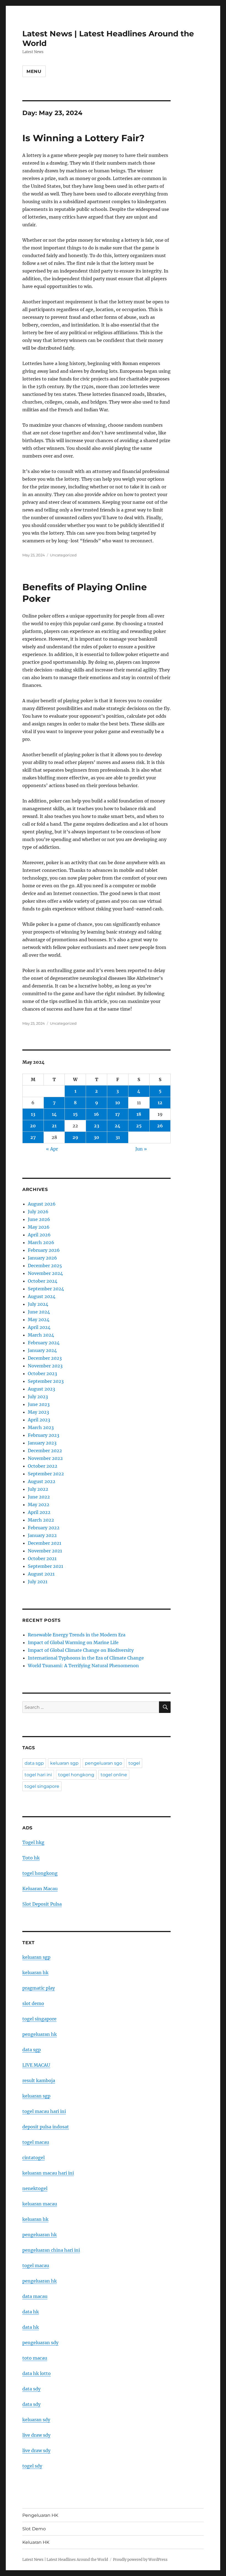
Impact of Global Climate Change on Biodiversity (81, 1650)
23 (97, 1126)
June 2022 (39, 1497)
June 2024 (39, 1312)
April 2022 (39, 1512)
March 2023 (41, 1427)
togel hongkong (76, 1775)
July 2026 (38, 1212)
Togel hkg (33, 1842)
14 (54, 1114)
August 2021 (41, 1574)
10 (118, 1103)
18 (139, 1114)
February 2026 (44, 1250)
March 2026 (41, 1242)
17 (118, 1114)
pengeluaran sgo (103, 1763)
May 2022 (39, 1505)
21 (54, 1126)
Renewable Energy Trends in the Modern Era (77, 1635)
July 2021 (38, 1582)
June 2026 (39, 1219)
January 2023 (42, 1443)
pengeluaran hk (40, 2034)
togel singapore (42, 1786)
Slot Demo (34, 2529)
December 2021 (45, 1543)
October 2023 (42, 1373)
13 (33, 1114)
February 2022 (44, 1528)
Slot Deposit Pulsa (42, 1904)
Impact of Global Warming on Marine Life (73, 1642)
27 (33, 1137)
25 (139, 1126)
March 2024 (41, 1335)
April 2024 (39, 1327)
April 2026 (39, 1235)
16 (96, 1114)
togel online (114, 1775)
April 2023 (39, 1420)
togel (134, 1763)
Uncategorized (63, 555)
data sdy (31, 2389)
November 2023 (45, 1366)
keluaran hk (35, 1973)
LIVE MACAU (36, 2065)
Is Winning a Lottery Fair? (83, 138)
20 (33, 1126)
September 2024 (46, 1289)
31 (118, 1137)
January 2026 (42, 1258)
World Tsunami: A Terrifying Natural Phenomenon (83, 1666)
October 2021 (42, 1558)
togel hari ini (38, 1775)
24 (118, 1126)
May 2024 (39, 1320)
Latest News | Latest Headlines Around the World (65, 2560)
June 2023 (39, 1404)
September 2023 (46, 1381)
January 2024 (42, 1350)
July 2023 (38, 1397)
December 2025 (45, 1266)
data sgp (34, 1763)
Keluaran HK (36, 2542)
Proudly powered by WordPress (140, 2560)
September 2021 (45, 1566)
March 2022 (41, 1520)
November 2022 (45, 1458)
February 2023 (44, 1435)
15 (75, 1114)
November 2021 (45, 1551)
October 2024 (43, 1281)
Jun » (141, 1149)
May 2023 (38, 1412)
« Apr (52, 1149)
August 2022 (42, 1481)
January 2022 (42, 1535)
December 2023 (45, 1358)
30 (96, 1137)
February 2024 (44, 1343)
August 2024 (42, 1296)
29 (75, 1137)
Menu (34, 71)
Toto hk (31, 1858)
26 (160, 1126)
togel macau (36, 2265)
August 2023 (41, 1389)
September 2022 (46, 1474)
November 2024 (45, 1273)
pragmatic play (39, 1988)
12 (160, 1103)
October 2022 (43, 1466)
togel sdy (32, 2466)
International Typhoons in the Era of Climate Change (86, 1658)
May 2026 (39, 1227)
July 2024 (38, 1304)
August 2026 (42, 1204)
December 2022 (45, 1451)
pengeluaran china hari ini (51, 2250)
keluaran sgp (64, 1763)
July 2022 (38, 1489)
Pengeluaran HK (40, 2515)
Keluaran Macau (40, 1889)
